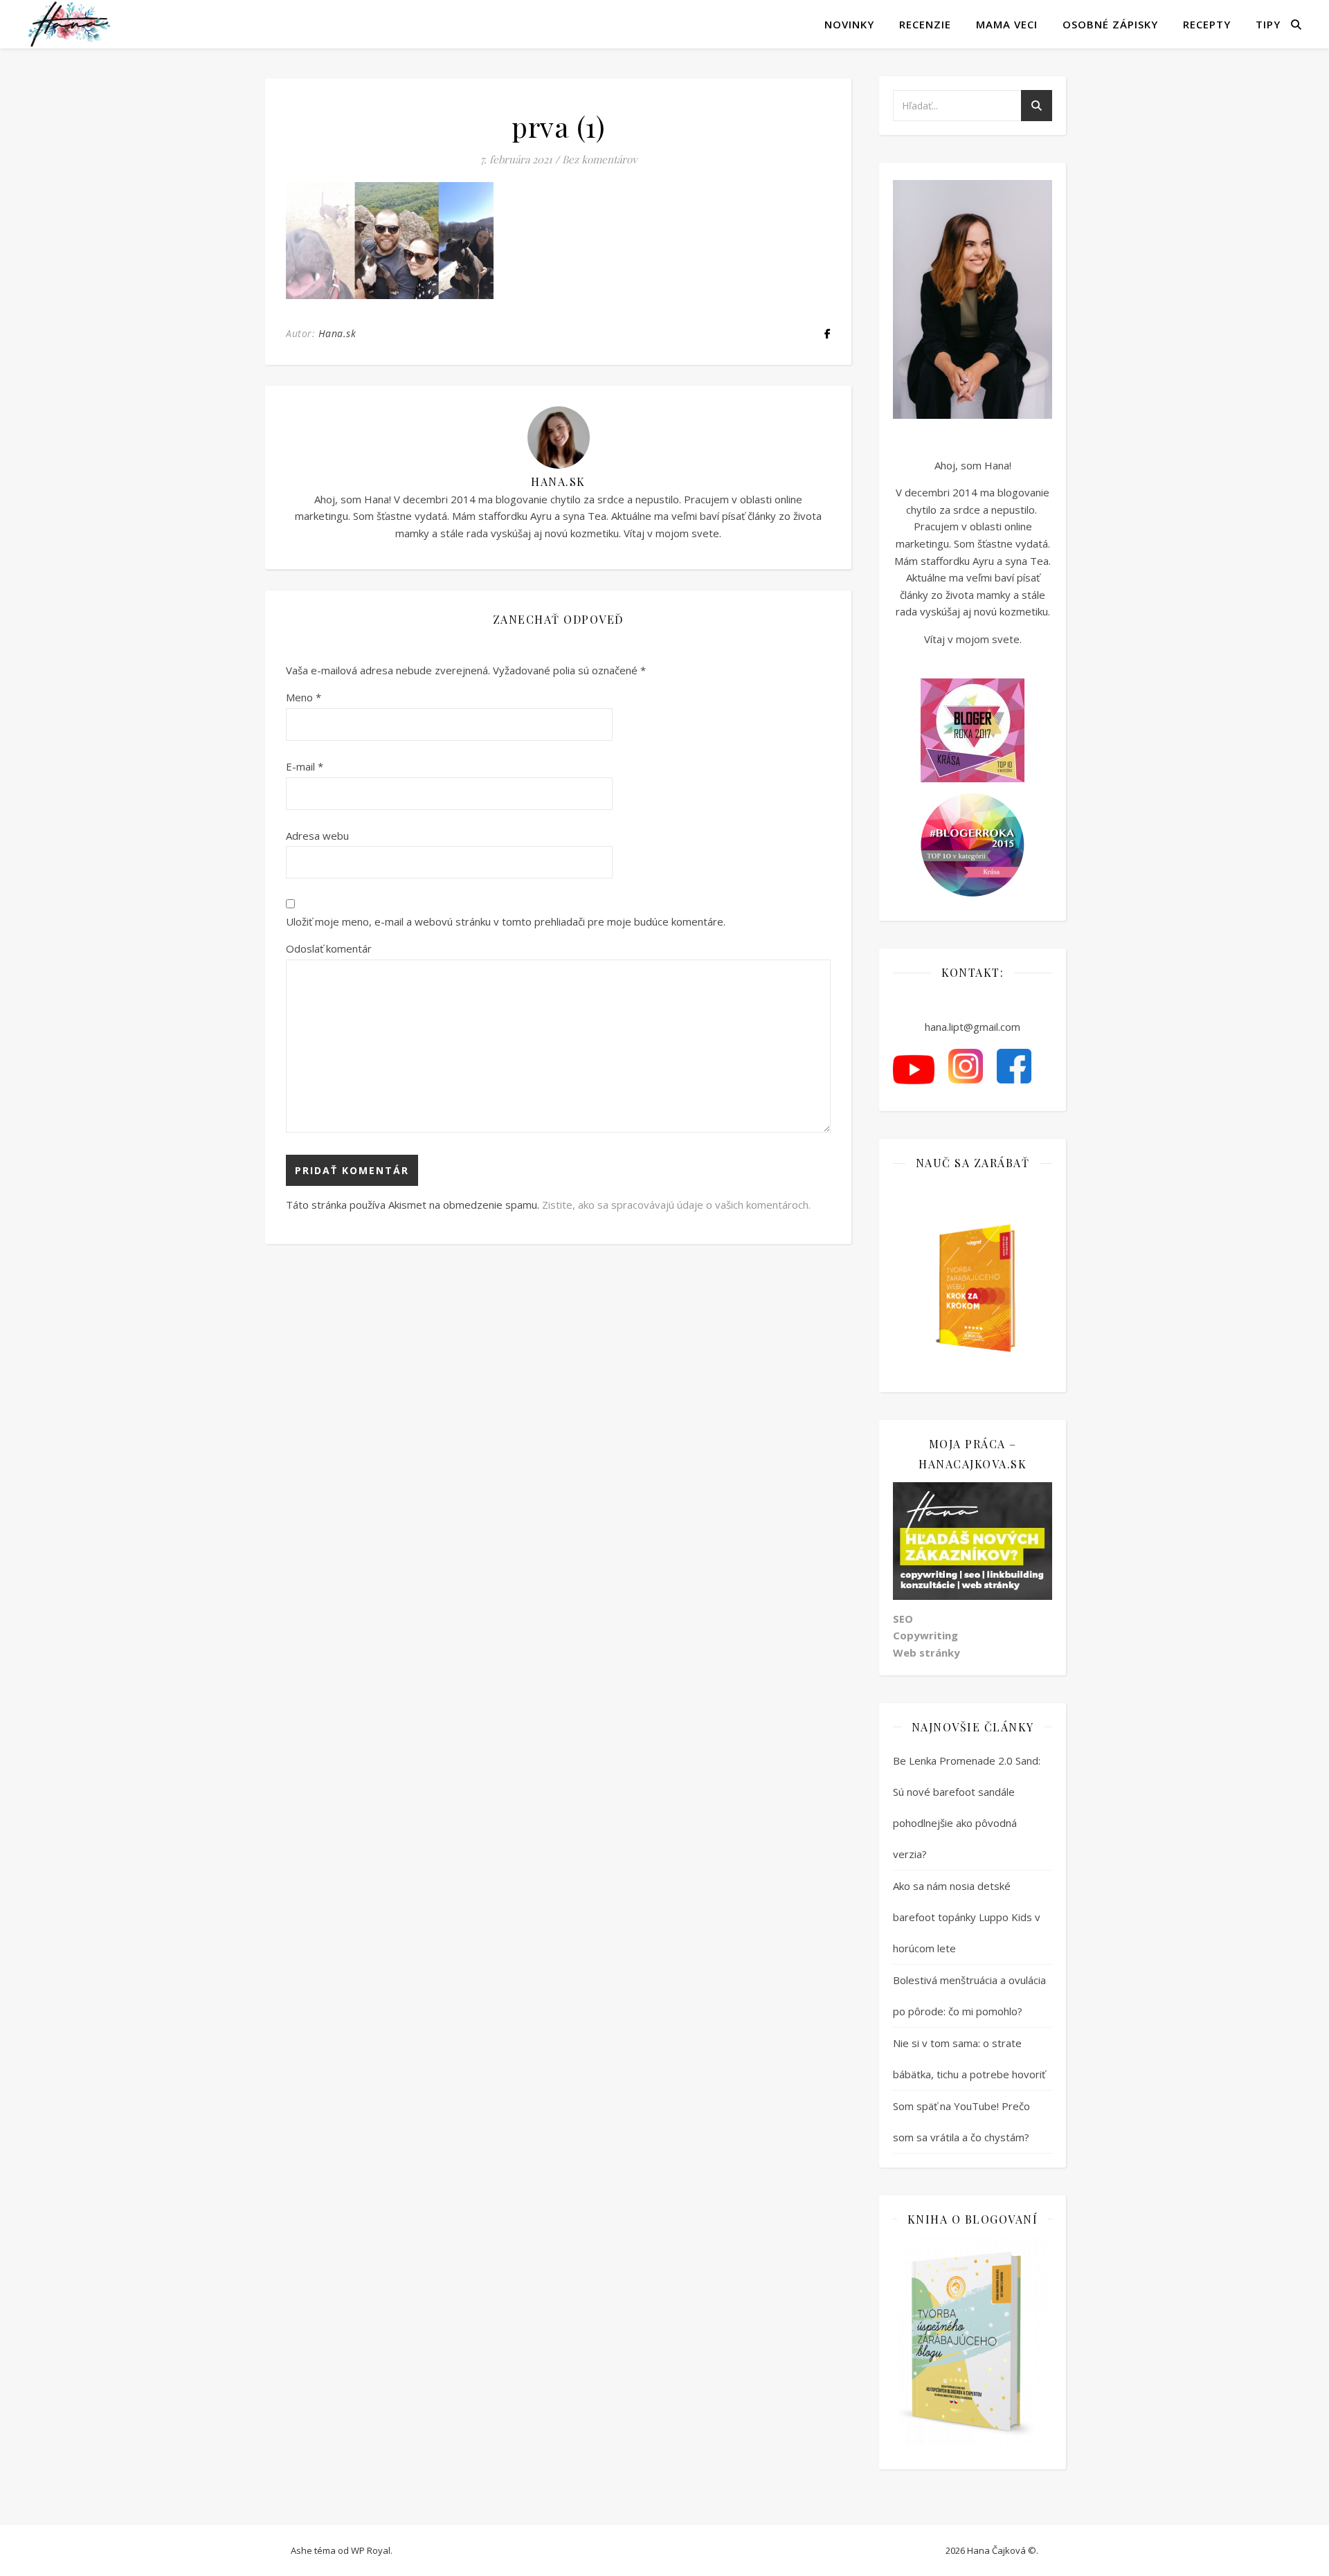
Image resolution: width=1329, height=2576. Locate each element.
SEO (903, 1619)
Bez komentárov (599, 159)
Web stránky (926, 1652)
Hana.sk (337, 333)
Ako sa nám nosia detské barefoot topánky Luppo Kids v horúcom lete (967, 1917)
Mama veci (1007, 24)
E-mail (305, 766)
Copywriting (925, 1635)
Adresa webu (317, 836)
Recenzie (925, 24)
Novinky (849, 24)
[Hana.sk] (69, 24)
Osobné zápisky (1110, 24)
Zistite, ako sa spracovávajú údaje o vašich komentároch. (676, 1205)
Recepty (1207, 24)
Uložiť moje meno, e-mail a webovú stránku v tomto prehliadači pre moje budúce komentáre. (506, 921)
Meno (304, 697)
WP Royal (371, 2550)
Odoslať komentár (329, 948)
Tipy (1268, 24)
